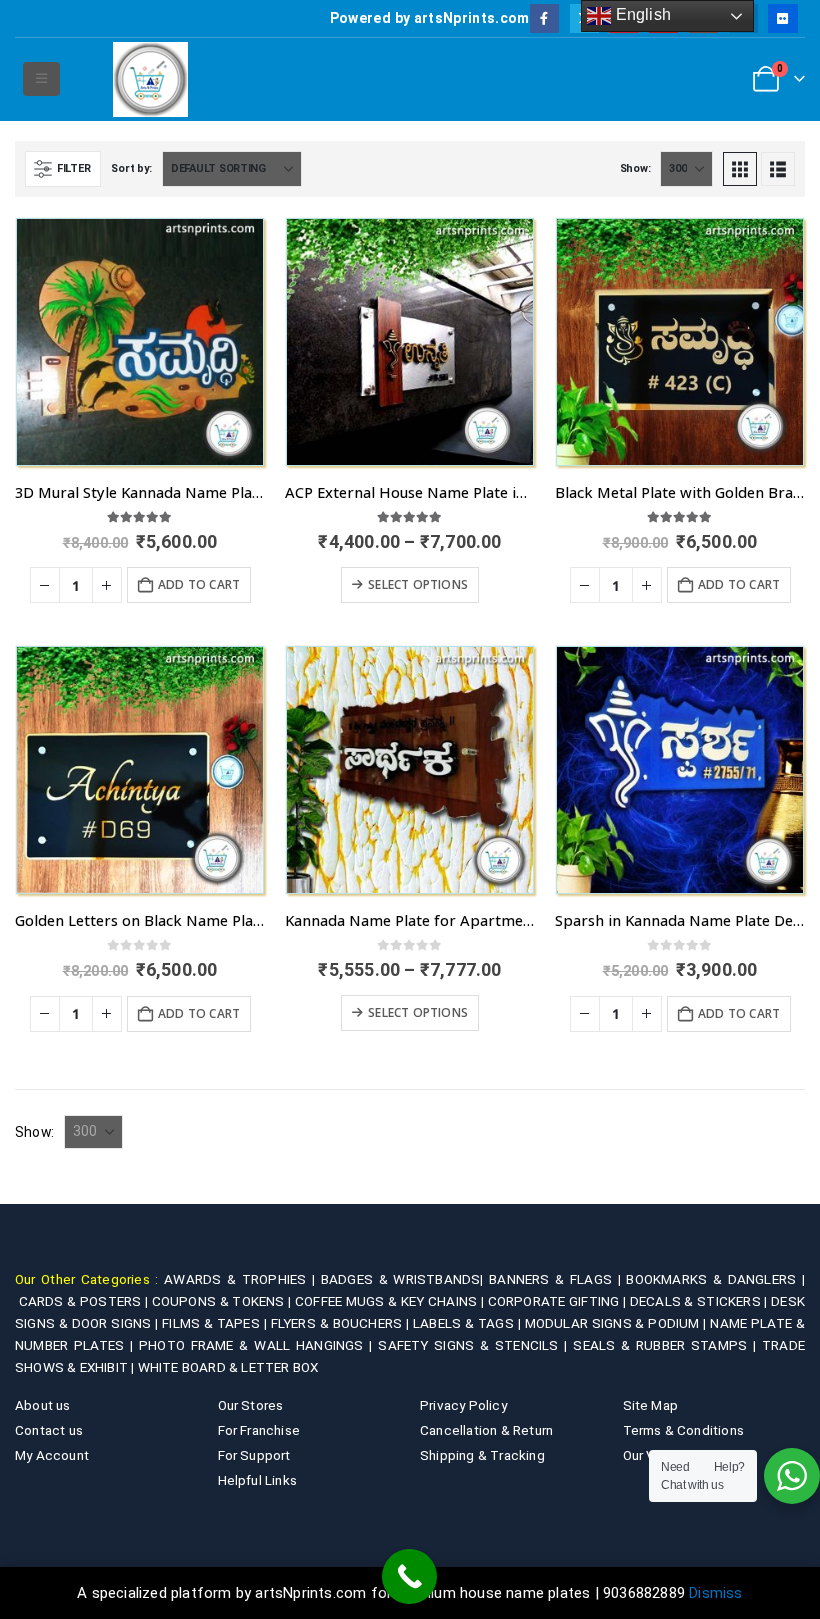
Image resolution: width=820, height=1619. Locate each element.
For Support (254, 1455)
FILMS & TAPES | (216, 1323)
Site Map (651, 1405)
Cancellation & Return (486, 1430)
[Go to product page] (140, 342)
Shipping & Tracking (482, 1455)
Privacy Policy (463, 1405)
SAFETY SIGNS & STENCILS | (475, 1345)
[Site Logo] (150, 79)
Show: (635, 168)
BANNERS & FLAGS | (557, 1279)
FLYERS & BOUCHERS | (342, 1323)
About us (43, 1405)
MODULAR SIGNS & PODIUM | (618, 1323)
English (641, 14)
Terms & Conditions (684, 1430)
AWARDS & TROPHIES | (239, 1279)
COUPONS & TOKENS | (223, 1301)
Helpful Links (258, 1480)
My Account (52, 1455)
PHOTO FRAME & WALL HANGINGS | (258, 1345)
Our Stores (251, 1405)
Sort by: (131, 168)
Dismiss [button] (715, 1593)
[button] (41, 79)
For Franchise (259, 1430)
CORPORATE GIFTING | (559, 1301)
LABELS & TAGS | (469, 1323)
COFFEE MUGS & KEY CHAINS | (391, 1301)
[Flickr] (782, 18)
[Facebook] (544, 18)
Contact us (49, 1430)
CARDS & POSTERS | (85, 1301)
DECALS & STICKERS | (700, 1301)
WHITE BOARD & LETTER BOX (228, 1367)
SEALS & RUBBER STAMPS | (667, 1345)
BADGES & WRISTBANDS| (405, 1279)
